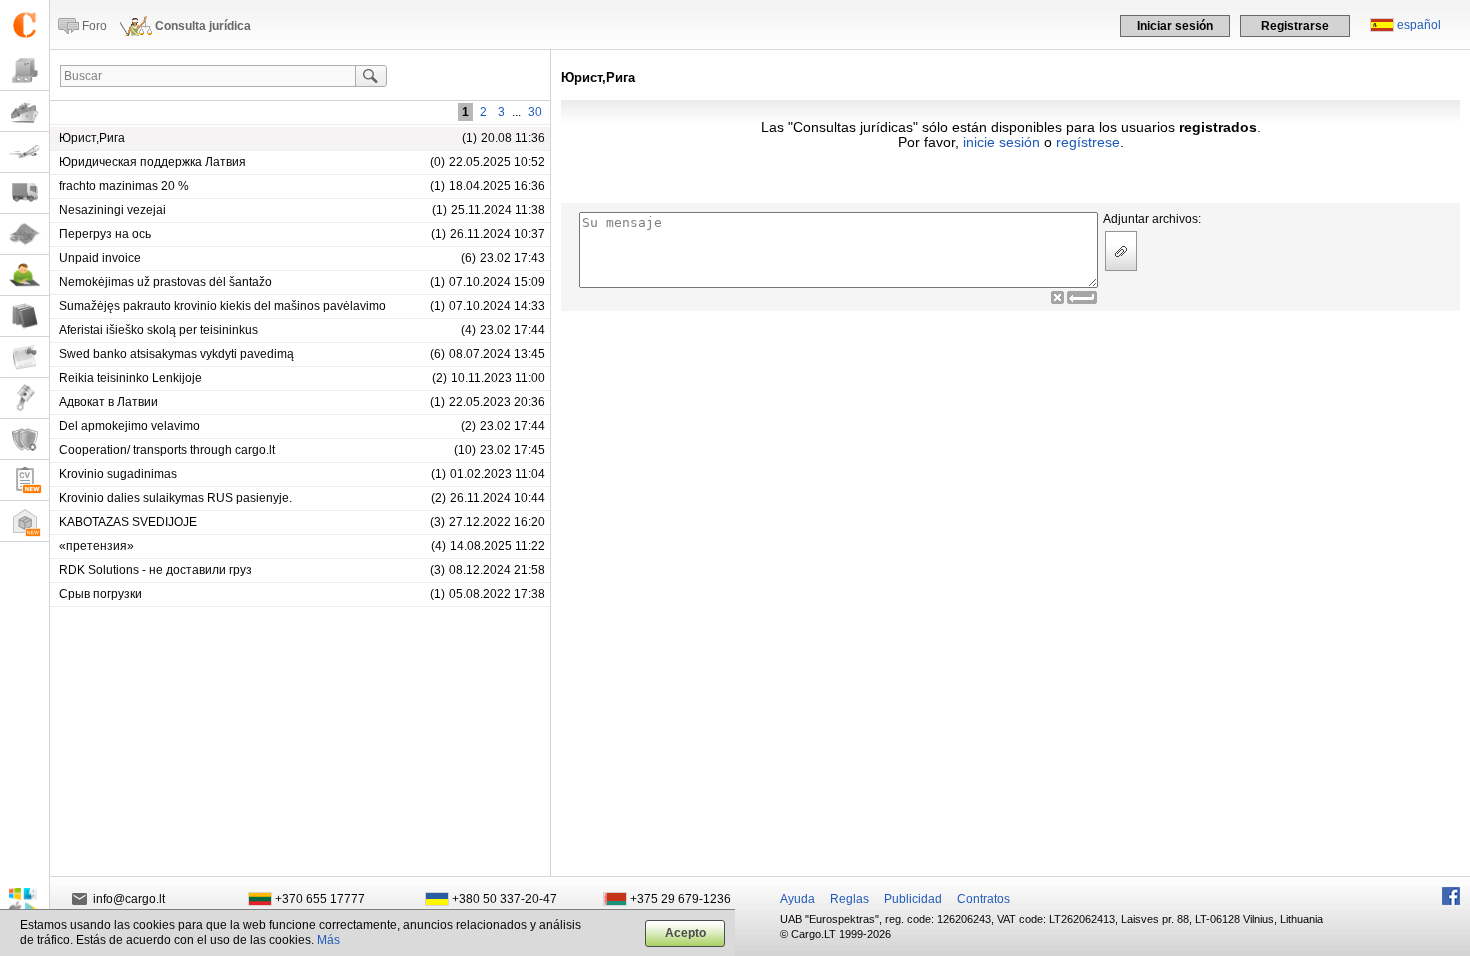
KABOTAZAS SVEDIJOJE (128, 522)
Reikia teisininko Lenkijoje (130, 378)
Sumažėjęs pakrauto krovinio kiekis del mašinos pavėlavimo (222, 306)
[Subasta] (24, 398)
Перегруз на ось (105, 234)
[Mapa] (24, 234)
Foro (94, 26)
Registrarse (1295, 26)
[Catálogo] (24, 316)
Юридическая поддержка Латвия (152, 162)
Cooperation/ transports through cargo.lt (167, 450)
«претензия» (96, 546)
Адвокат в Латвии (108, 402)
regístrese (1088, 142)
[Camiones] (24, 193)
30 (535, 112)
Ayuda (797, 899)
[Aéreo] (24, 152)
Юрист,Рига (92, 138)
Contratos (983, 899)
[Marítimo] (24, 111)
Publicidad (913, 899)
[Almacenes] (24, 521)
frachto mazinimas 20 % (124, 186)
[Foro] (24, 275)
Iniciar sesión (1175, 26)
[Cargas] (24, 70)
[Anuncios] (24, 357)
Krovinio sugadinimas (118, 474)
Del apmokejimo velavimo (129, 426)
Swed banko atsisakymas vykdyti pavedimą (176, 354)
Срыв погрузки (100, 594)
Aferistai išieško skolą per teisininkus (158, 330)
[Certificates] (24, 439)
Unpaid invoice (100, 258)
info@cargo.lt (129, 899)
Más (328, 940)
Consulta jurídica (203, 26)
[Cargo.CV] (24, 480)
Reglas (849, 899)
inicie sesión (1001, 142)
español (1419, 25)
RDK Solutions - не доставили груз (155, 570)
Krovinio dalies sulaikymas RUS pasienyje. (175, 498)
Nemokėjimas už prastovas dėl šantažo (165, 282)
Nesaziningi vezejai (112, 210)
